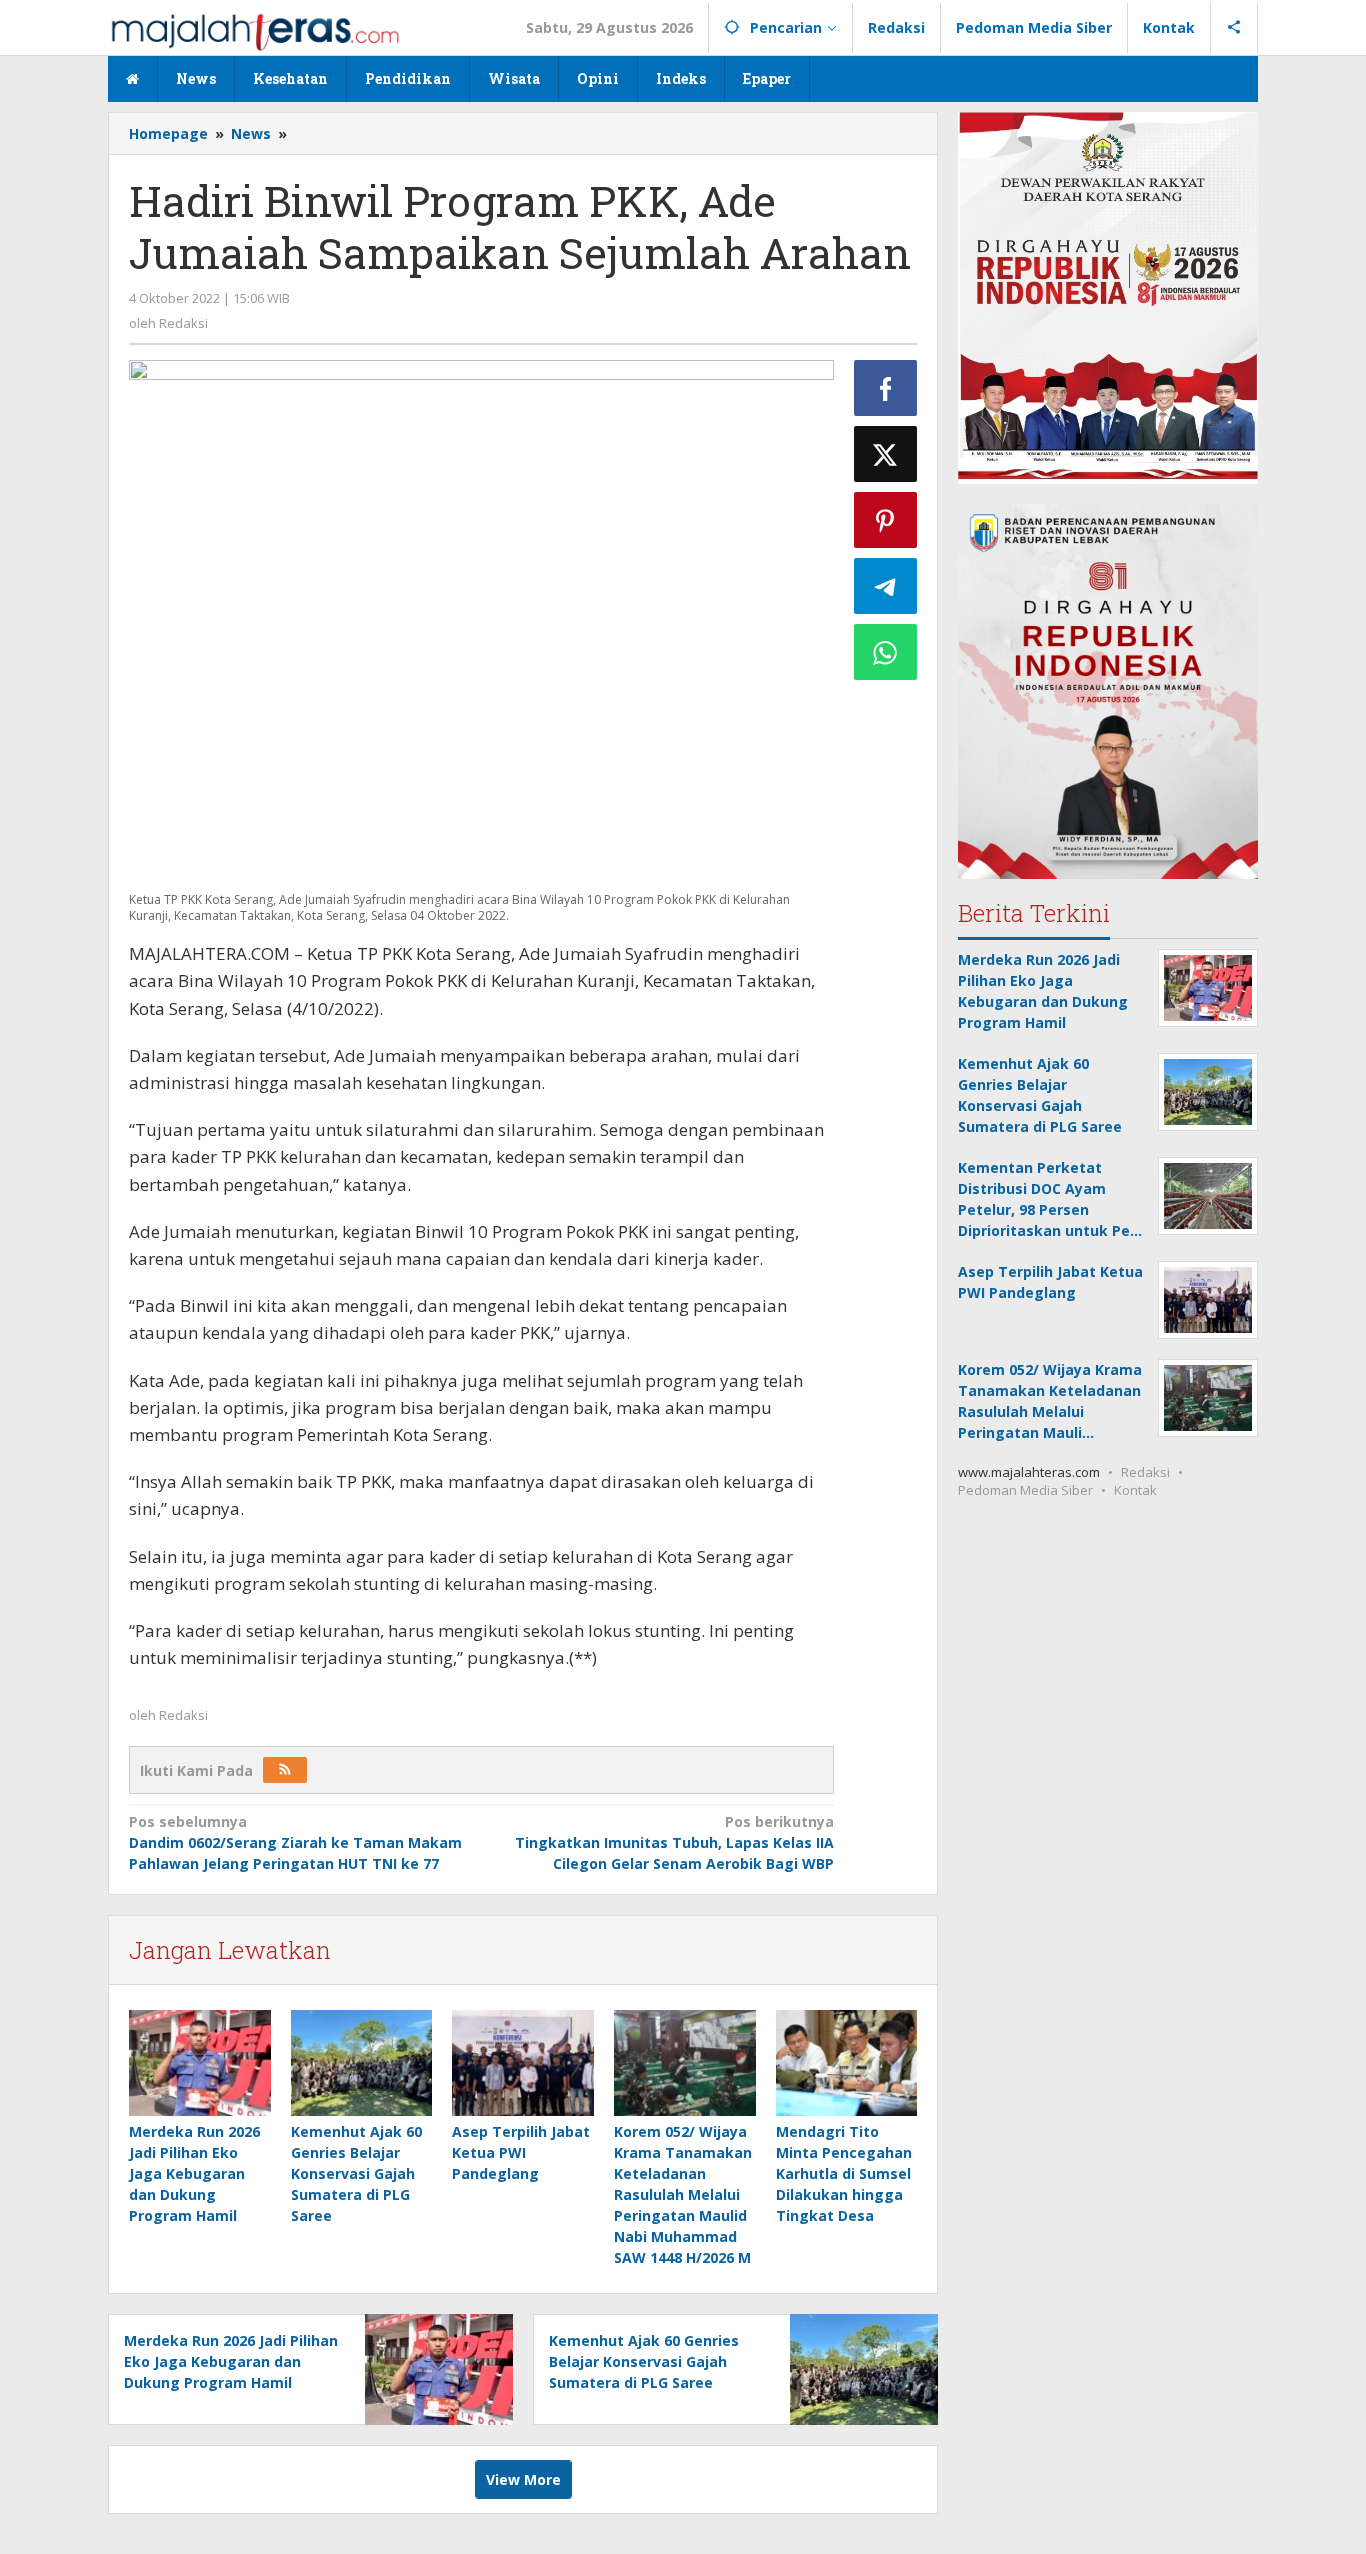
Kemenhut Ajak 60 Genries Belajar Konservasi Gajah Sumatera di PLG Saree (356, 2173)
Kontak (1135, 1490)
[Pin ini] (886, 520)
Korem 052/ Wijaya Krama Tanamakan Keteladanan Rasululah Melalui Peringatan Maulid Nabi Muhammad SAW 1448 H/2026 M (683, 2194)
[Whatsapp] (886, 652)
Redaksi (1145, 1472)
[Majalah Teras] (255, 30)
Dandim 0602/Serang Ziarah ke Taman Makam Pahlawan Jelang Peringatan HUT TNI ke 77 (295, 1842)
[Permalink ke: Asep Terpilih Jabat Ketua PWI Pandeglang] (523, 2063)
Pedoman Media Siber (1025, 1490)
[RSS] (285, 1770)
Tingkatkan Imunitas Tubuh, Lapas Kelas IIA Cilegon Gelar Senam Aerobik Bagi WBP (674, 1842)
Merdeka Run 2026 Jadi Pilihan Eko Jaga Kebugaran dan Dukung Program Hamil (194, 2173)
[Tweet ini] (886, 454)
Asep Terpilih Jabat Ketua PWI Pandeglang (521, 2152)
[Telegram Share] (886, 586)
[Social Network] (1234, 28)
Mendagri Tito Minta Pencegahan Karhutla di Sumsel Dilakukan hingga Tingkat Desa (844, 2173)
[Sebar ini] (886, 388)
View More (523, 2479)
